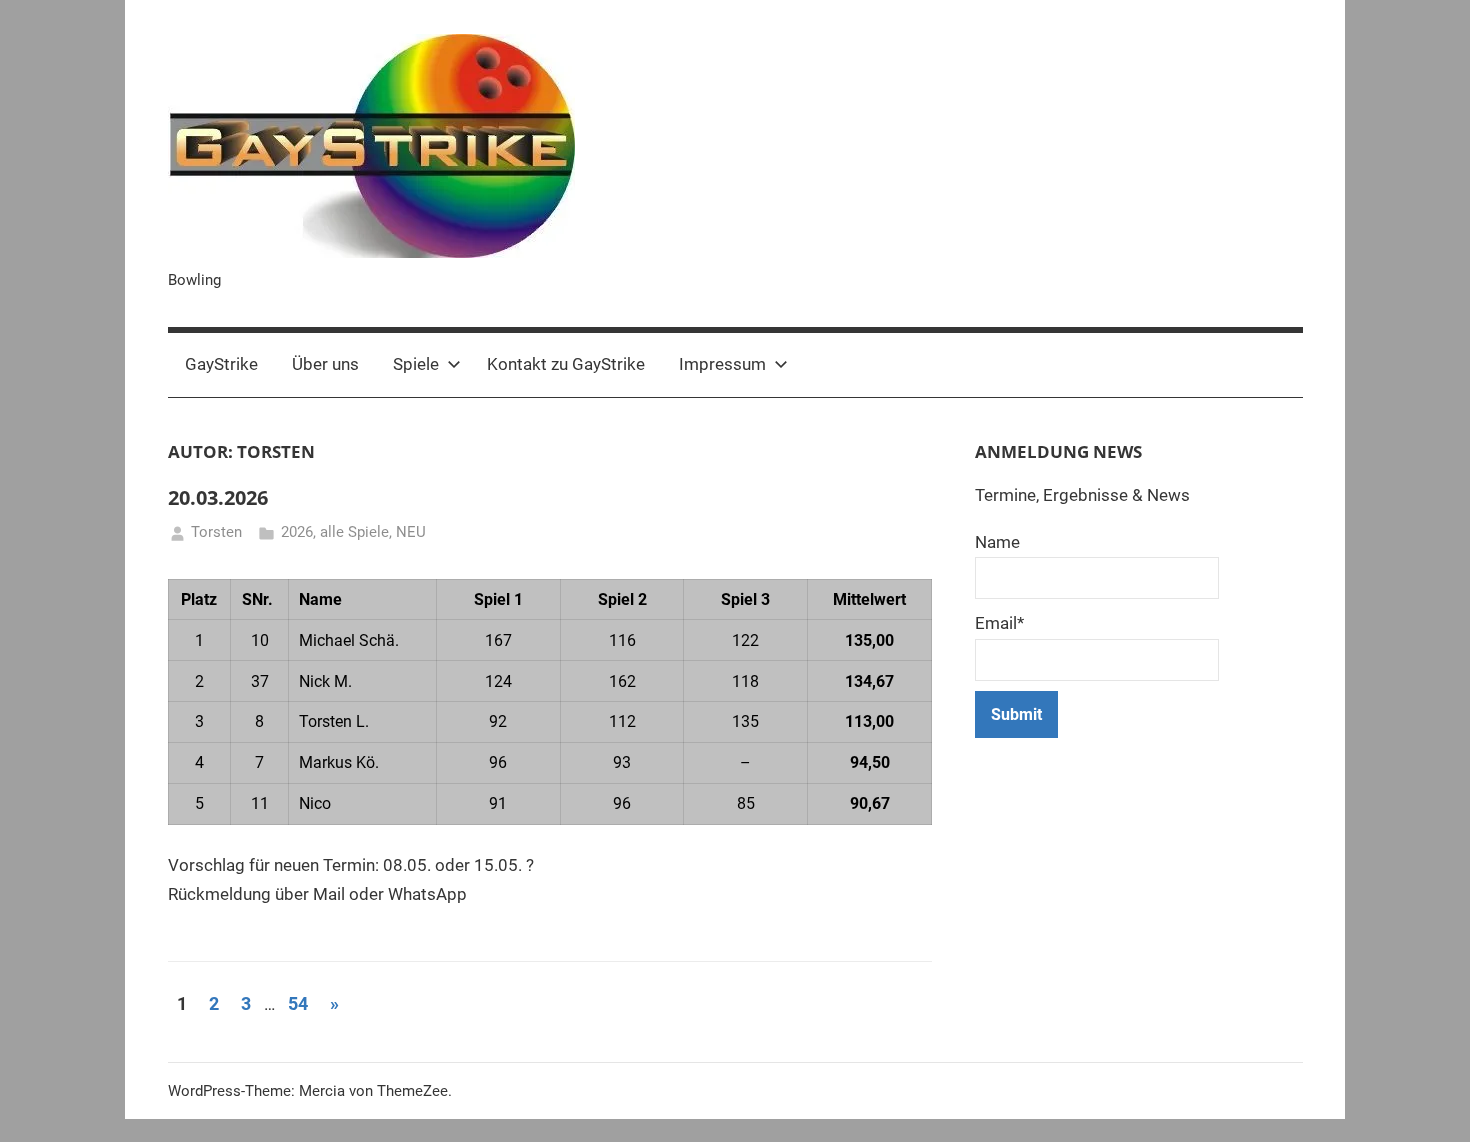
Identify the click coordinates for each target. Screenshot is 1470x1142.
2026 (297, 532)
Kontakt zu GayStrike (566, 364)
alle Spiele (354, 532)
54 (298, 1003)
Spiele (416, 364)
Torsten (216, 532)
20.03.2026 (218, 497)
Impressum (722, 364)
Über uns (325, 364)
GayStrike (221, 364)
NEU (411, 532)
